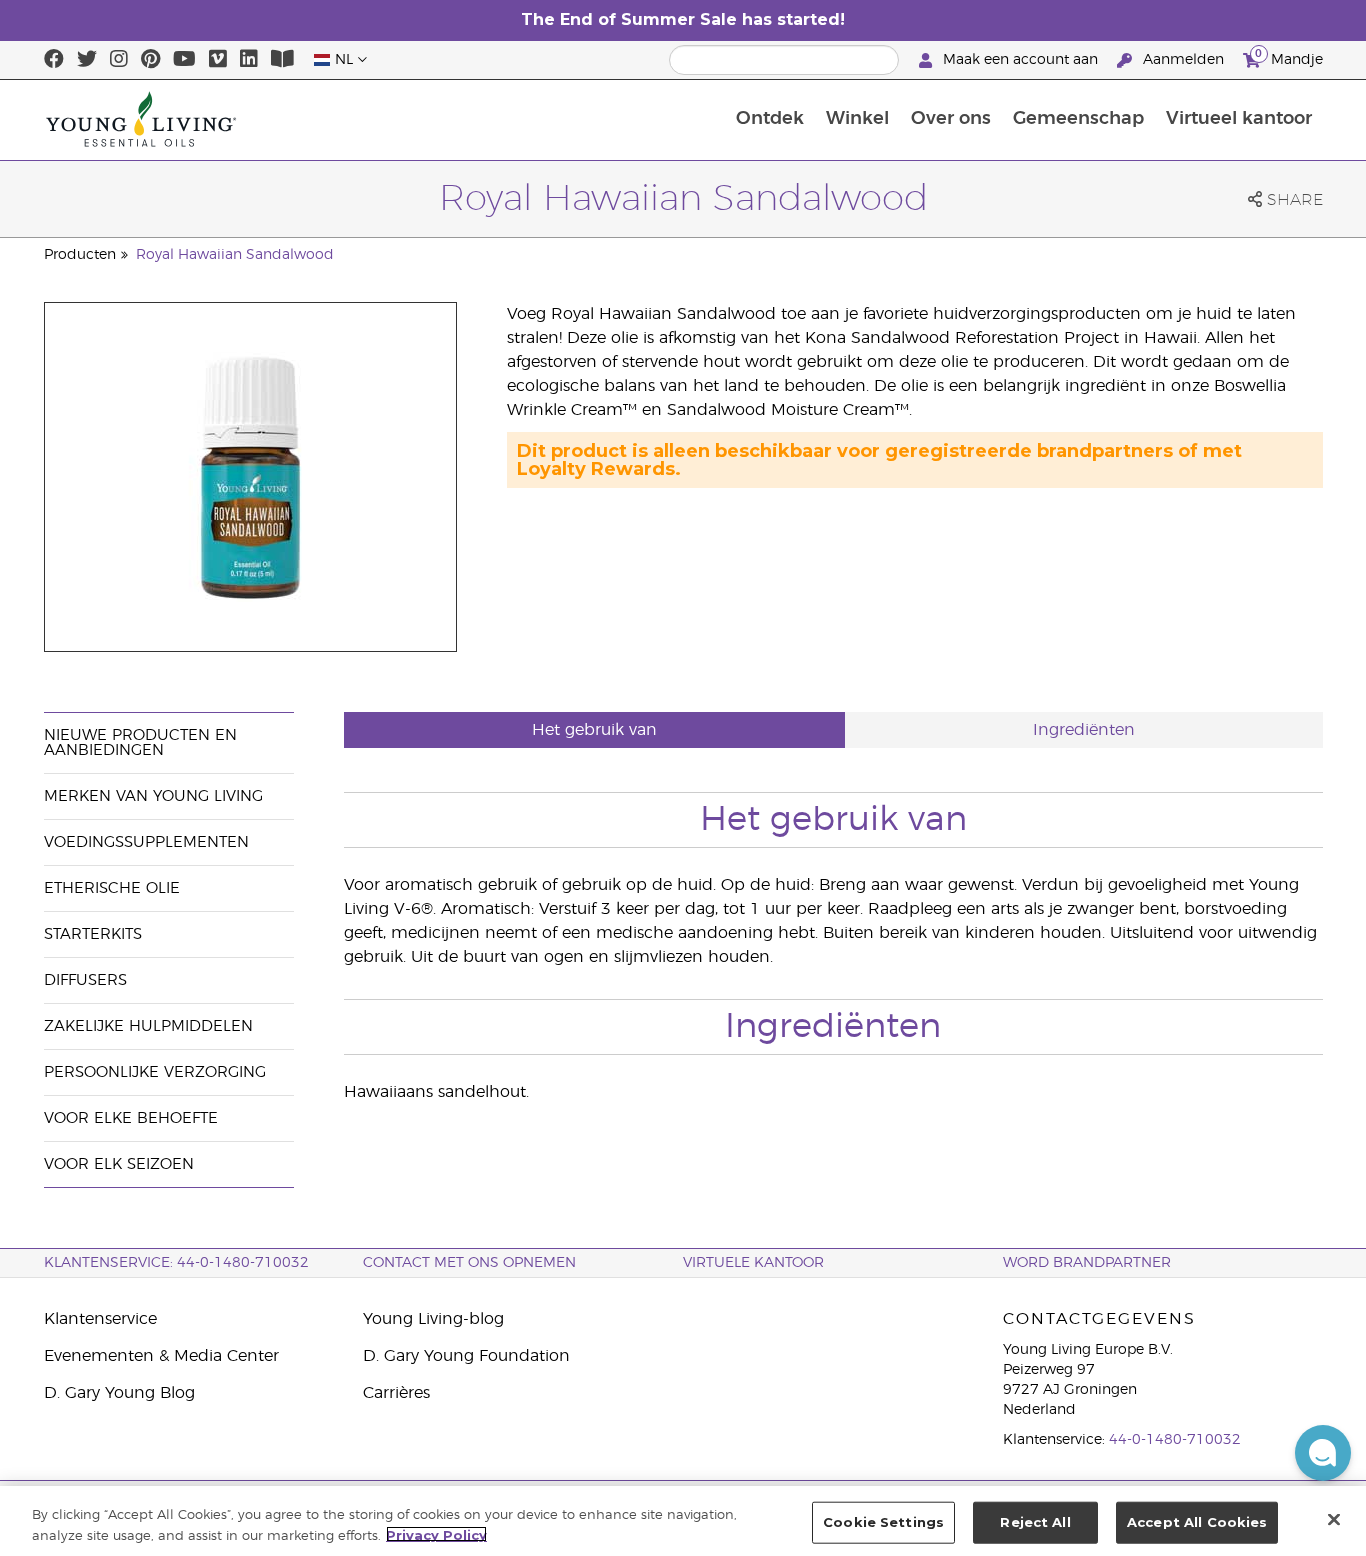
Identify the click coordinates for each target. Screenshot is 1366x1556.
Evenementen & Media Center (161, 1356)
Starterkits (93, 934)
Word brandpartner (1087, 1263)
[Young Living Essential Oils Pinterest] (150, 60)
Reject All (1035, 1522)
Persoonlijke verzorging (155, 1072)
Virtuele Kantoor (753, 1263)
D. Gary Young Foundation (466, 1356)
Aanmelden (1183, 60)
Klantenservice (100, 1319)
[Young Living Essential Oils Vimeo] (218, 60)
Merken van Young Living (153, 796)
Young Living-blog (433, 1319)
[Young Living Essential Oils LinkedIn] (249, 60)
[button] (1323, 1453)
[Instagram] (119, 60)
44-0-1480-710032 (1175, 1440)
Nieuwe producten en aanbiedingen (140, 743)
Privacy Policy (436, 1534)
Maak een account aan (1020, 60)
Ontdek (770, 119)
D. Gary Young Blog (119, 1393)
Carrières (396, 1393)
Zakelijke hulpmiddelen (148, 1026)
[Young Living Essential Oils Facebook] (54, 60)
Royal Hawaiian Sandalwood (235, 255)
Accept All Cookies (1197, 1522)
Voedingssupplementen (146, 842)
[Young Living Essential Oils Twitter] (87, 60)
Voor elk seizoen (119, 1164)
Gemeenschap (1078, 119)
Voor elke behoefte (131, 1118)
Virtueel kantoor (1239, 119)
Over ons (951, 119)
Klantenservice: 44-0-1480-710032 (176, 1263)
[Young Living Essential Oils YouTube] (184, 60)
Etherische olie (112, 888)
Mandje (1289, 57)
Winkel (857, 119)
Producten (80, 255)
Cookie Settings (883, 1522)
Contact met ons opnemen (469, 1263)
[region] (683, 1521)
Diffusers (85, 980)
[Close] (1334, 1519)
